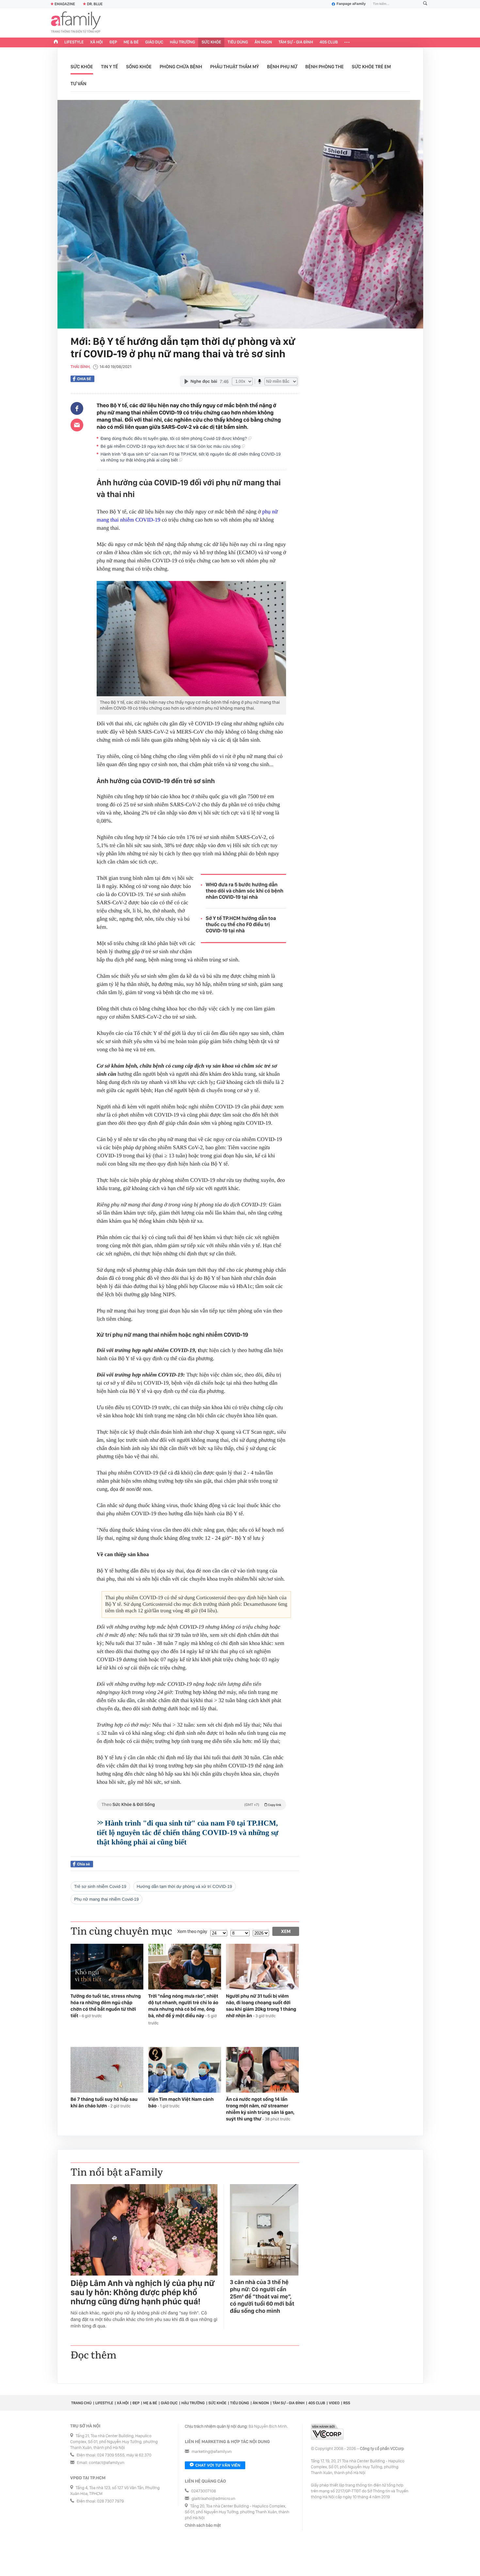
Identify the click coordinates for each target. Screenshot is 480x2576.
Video (334, 2403)
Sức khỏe (211, 42)
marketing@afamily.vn (212, 2452)
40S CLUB (329, 42)
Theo (191, 1805)
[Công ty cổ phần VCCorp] (327, 2432)
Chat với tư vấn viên (218, 2465)
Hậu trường (182, 42)
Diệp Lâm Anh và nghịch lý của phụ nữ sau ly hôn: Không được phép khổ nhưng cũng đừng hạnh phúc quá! (143, 2293)
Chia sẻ (84, 379)
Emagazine (65, 4)
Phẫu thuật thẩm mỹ (235, 67)
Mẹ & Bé (131, 42)
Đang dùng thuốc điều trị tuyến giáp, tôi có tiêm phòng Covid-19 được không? (174, 438)
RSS (347, 2403)
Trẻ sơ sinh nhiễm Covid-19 (100, 1886)
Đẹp (113, 42)
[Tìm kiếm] (425, 4)
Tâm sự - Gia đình (296, 42)
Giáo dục (154, 42)
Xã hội (96, 42)
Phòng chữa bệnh (181, 67)
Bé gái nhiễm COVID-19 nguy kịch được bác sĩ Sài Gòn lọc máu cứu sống (171, 446)
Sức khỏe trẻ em (371, 67)
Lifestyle (74, 42)
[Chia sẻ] (77, 409)
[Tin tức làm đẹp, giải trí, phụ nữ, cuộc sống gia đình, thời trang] (76, 23)
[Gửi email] (77, 425)
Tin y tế (109, 67)
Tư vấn (79, 84)
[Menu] (347, 42)
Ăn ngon (263, 42)
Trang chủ (81, 2403)
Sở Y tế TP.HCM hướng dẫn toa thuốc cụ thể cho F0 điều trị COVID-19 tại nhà (241, 924)
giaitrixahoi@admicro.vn (214, 2499)
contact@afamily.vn (106, 2463)
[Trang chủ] (56, 42)
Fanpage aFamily (351, 4)
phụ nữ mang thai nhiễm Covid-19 (106, 1899)
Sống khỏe (139, 67)
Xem (286, 1931)
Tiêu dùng (238, 42)
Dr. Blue (95, 4)
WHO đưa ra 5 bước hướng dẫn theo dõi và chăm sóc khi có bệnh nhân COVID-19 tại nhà (245, 891)
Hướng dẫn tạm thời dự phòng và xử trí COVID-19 (184, 1886)
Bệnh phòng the (325, 67)
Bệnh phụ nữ (282, 67)
